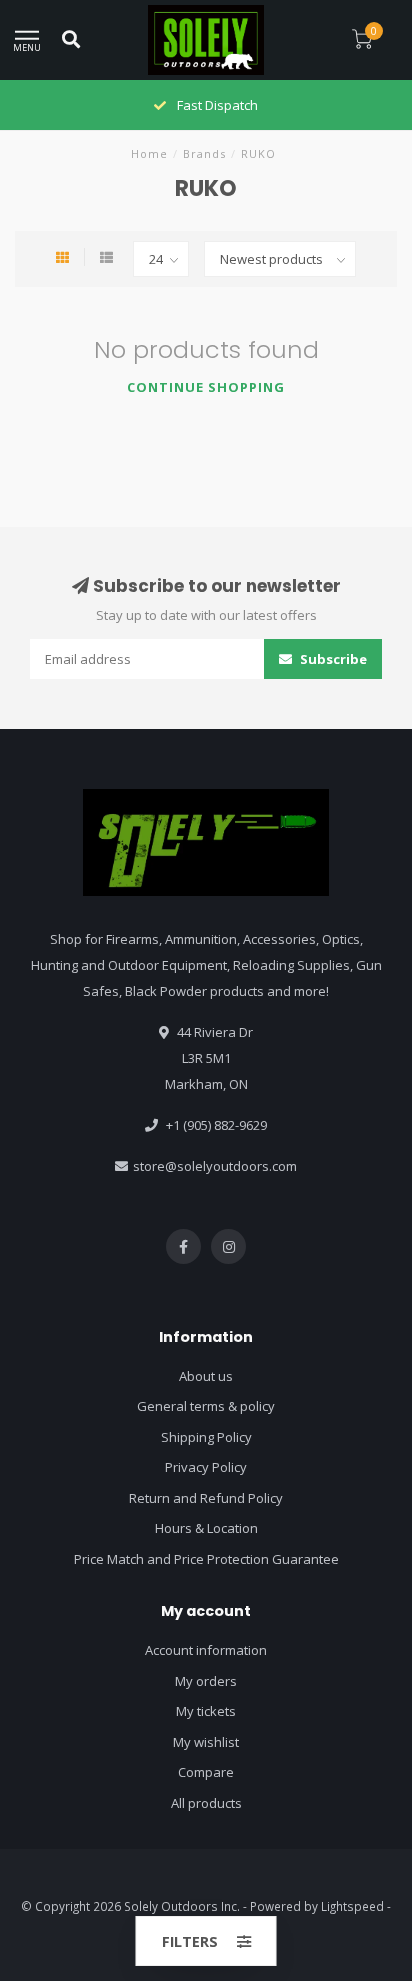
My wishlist (206, 1742)
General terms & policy (206, 1406)
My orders (206, 1681)
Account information (206, 1650)
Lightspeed (352, 1906)
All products (206, 1803)
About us (206, 1376)
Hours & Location (206, 1528)
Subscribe (332, 659)
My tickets (206, 1711)
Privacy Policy (206, 1467)
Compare (206, 1772)
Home (149, 153)
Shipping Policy (206, 1437)
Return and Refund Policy (206, 1498)
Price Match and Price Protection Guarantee (206, 1559)
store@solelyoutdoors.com (215, 1166)
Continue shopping (206, 387)
